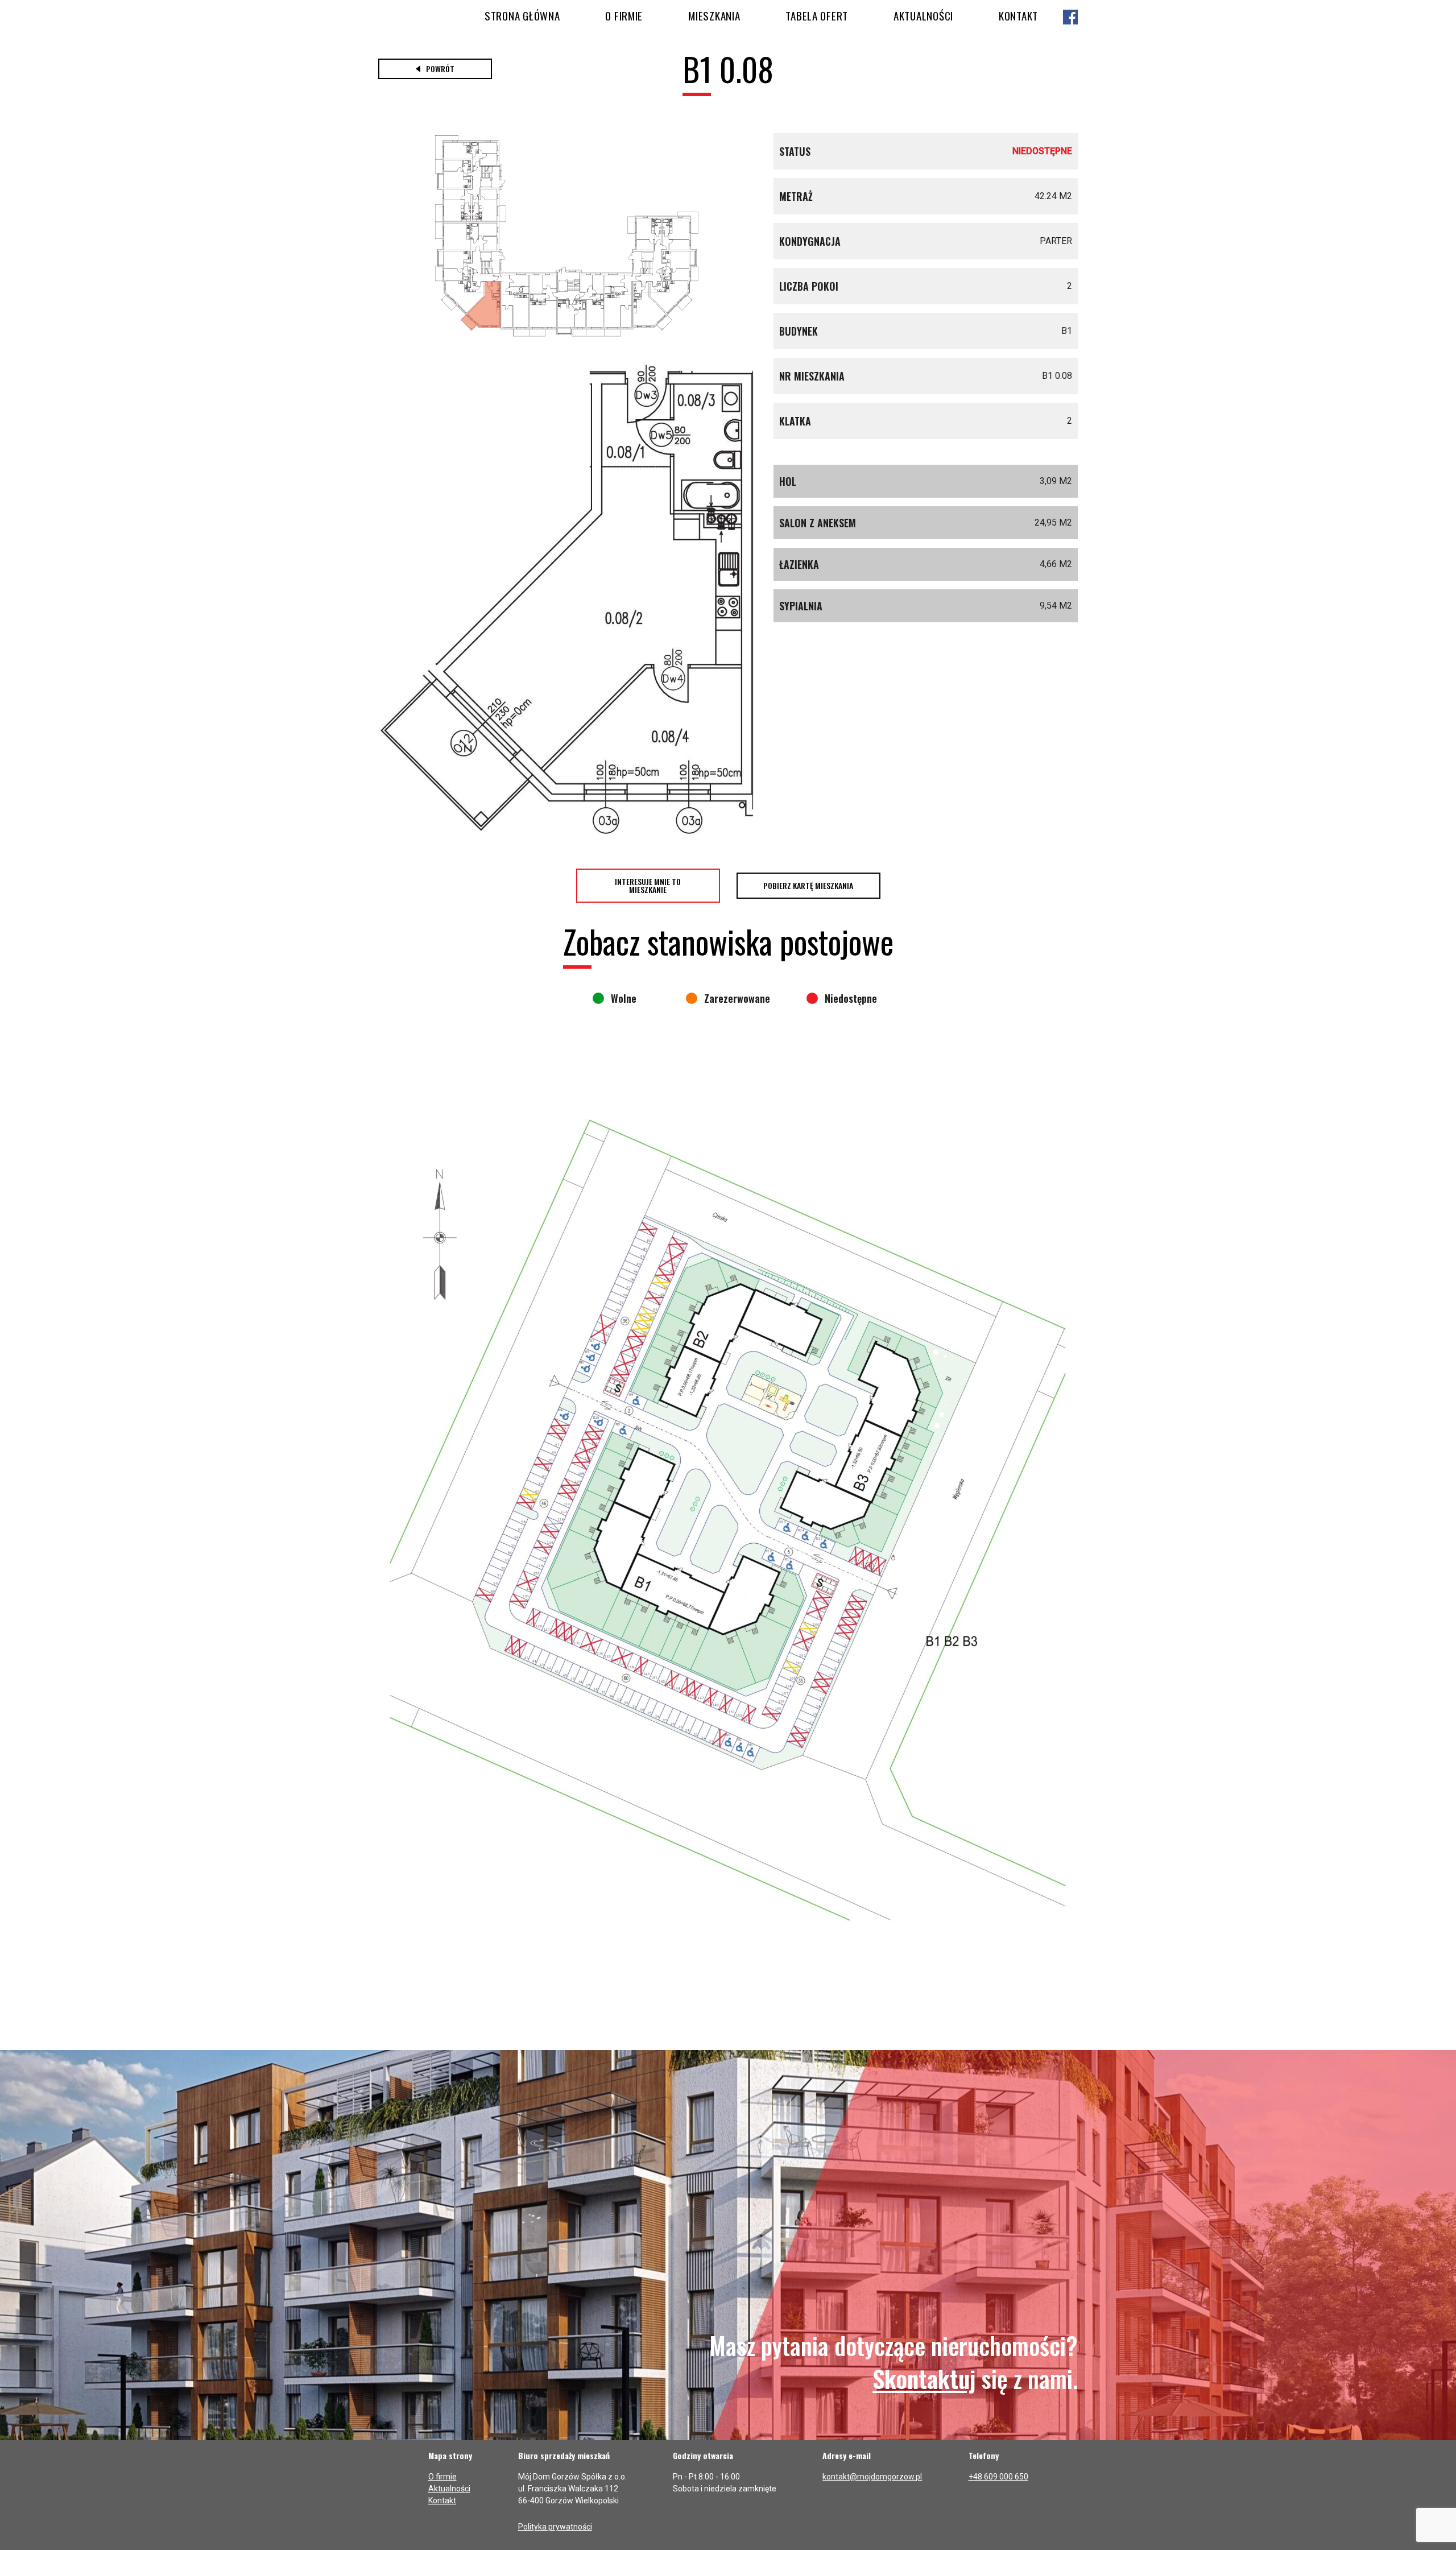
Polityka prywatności (555, 2527)
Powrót (440, 69)
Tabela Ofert (817, 15)
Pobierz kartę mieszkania (808, 885)
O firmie (624, 15)
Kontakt (1018, 15)
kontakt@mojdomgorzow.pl (872, 2477)
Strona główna (522, 15)
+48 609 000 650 (998, 2477)
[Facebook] (1070, 18)
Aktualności (923, 15)
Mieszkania (714, 15)
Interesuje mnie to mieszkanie (648, 885)
